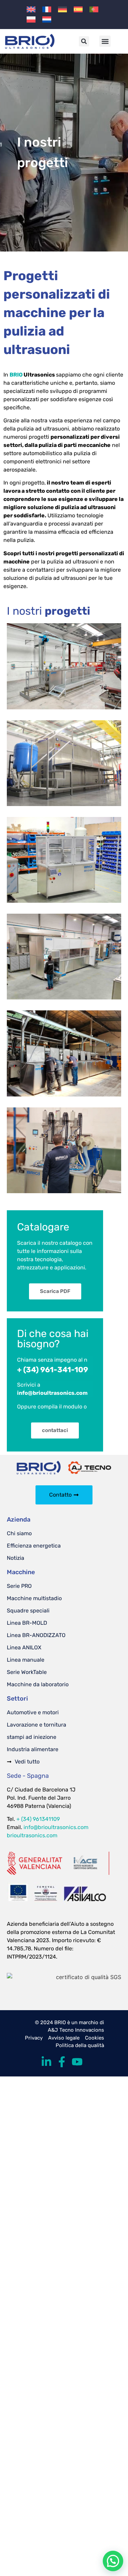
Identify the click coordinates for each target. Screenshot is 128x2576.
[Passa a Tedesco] (62, 9)
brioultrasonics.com (32, 1835)
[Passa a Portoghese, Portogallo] (94, 9)
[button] (84, 41)
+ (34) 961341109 (38, 1819)
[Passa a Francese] (47, 9)
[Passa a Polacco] (31, 19)
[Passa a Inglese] (31, 9)
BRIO (16, 375)
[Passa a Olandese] (47, 19)
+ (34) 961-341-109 (53, 1370)
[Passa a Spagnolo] (78, 9)
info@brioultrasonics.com (56, 1827)
